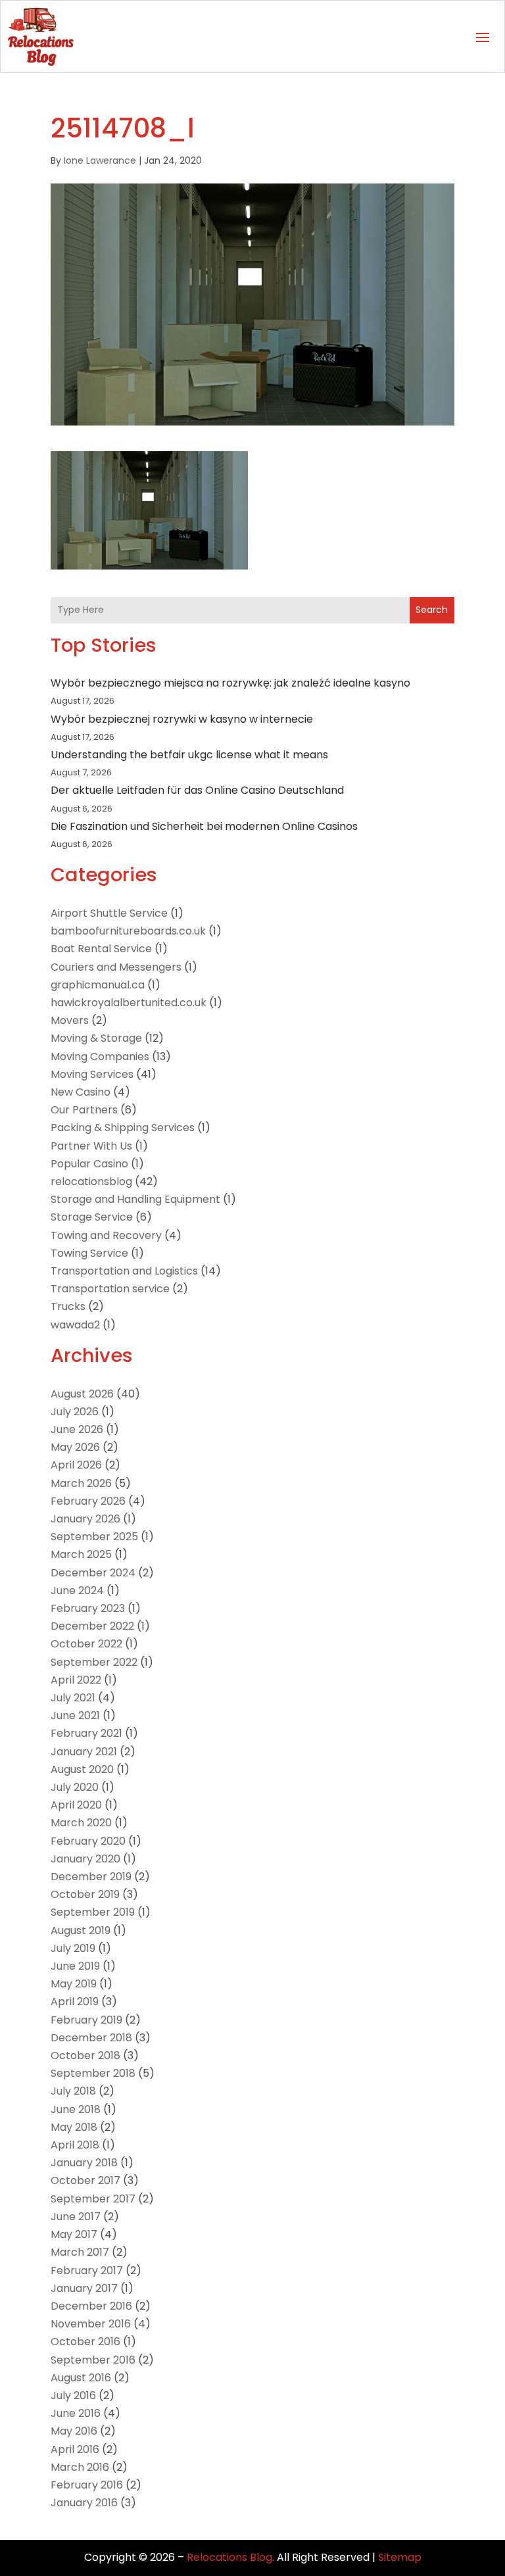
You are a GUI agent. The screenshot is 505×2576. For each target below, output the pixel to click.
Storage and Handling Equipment (135, 1199)
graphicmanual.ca (98, 985)
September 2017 (93, 2199)
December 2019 (91, 1877)
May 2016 (74, 2431)
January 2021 (84, 1752)
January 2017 (84, 2288)
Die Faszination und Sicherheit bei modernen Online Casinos (204, 826)
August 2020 (82, 1769)
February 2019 (86, 2020)
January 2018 (84, 2163)
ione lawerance (100, 160)
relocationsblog (91, 1181)
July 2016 (73, 2395)
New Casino (81, 1092)
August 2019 (81, 1931)
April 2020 (76, 1805)
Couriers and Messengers (116, 967)
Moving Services (92, 1074)
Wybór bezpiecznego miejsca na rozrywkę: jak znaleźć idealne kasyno (230, 683)
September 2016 (93, 2360)
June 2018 (76, 2109)
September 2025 (94, 1537)
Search (432, 610)
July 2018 (73, 2091)
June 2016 (76, 2413)
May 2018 (74, 2127)
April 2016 (75, 2449)
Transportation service (110, 1289)
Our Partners (84, 1110)
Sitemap (400, 2557)
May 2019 (74, 1984)
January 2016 (84, 2503)
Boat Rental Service (101, 949)
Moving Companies (100, 1057)
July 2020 (75, 1787)
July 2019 (73, 1948)
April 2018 (75, 2145)
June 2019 (75, 1966)
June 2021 (75, 1715)
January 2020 (85, 1859)
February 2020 (88, 1841)
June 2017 (76, 2217)
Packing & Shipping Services (123, 1128)
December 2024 (93, 1573)
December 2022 (92, 1626)
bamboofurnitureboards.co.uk (128, 931)
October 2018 (85, 2055)
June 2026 (77, 1429)
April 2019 (75, 2002)
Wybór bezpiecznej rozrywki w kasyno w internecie (182, 719)
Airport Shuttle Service (109, 913)
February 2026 (88, 1501)
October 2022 (86, 1644)
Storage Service (92, 1217)
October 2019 (85, 1894)
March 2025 (81, 1554)
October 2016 (85, 2342)
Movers (70, 1020)
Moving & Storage (96, 1038)
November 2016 (91, 2324)
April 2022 (76, 1680)
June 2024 (77, 1591)
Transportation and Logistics (124, 1271)
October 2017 (85, 2180)
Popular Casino (89, 1164)
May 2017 (74, 2234)
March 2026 (81, 1483)
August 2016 (81, 2378)
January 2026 (85, 1519)
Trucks (68, 1306)
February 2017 (87, 2271)
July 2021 (73, 1698)
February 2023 (88, 1608)
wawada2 (75, 1325)
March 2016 (80, 2467)
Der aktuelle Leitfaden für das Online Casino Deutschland (197, 790)
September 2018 (93, 2073)
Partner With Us (91, 1146)
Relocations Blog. (230, 2557)
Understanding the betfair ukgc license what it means (189, 755)
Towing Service (89, 1253)
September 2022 (94, 1662)
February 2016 (87, 2485)
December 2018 (91, 2038)
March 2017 (80, 2252)
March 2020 (81, 1823)
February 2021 (86, 1733)
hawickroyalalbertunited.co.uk (129, 1003)
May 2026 (75, 1447)
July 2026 (75, 1412)
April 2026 (76, 1465)
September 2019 (93, 1912)
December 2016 (91, 2306)
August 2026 (82, 1394)
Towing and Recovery (106, 1235)
